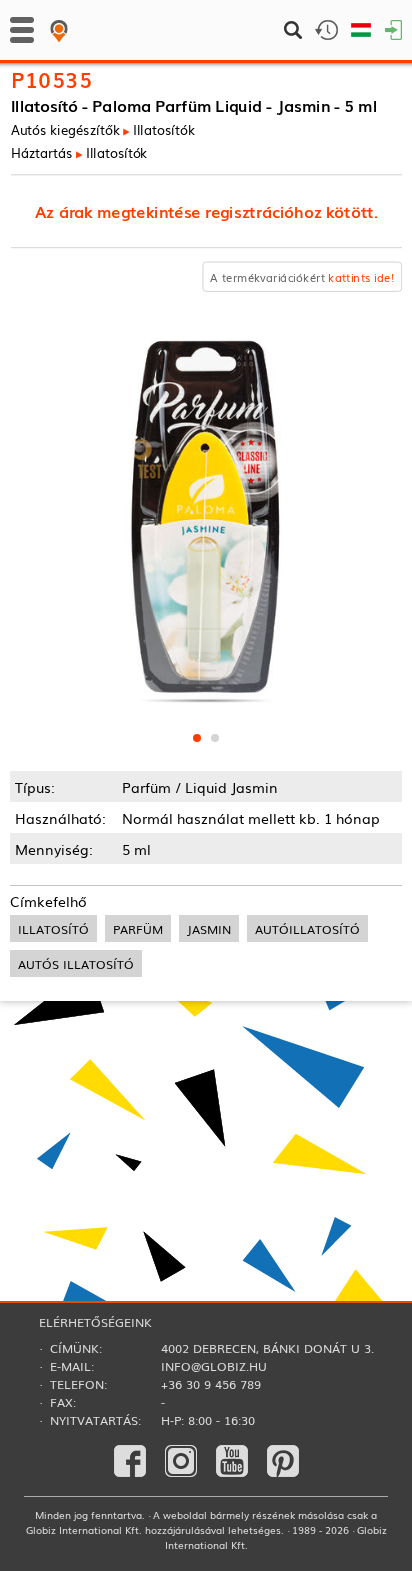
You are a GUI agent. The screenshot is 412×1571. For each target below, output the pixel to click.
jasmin (209, 928)
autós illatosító (76, 963)
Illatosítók (163, 129)
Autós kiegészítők (65, 129)
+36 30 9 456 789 (211, 1384)
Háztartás (41, 152)
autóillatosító (307, 928)
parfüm (138, 928)
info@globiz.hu (214, 1366)
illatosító (53, 928)
